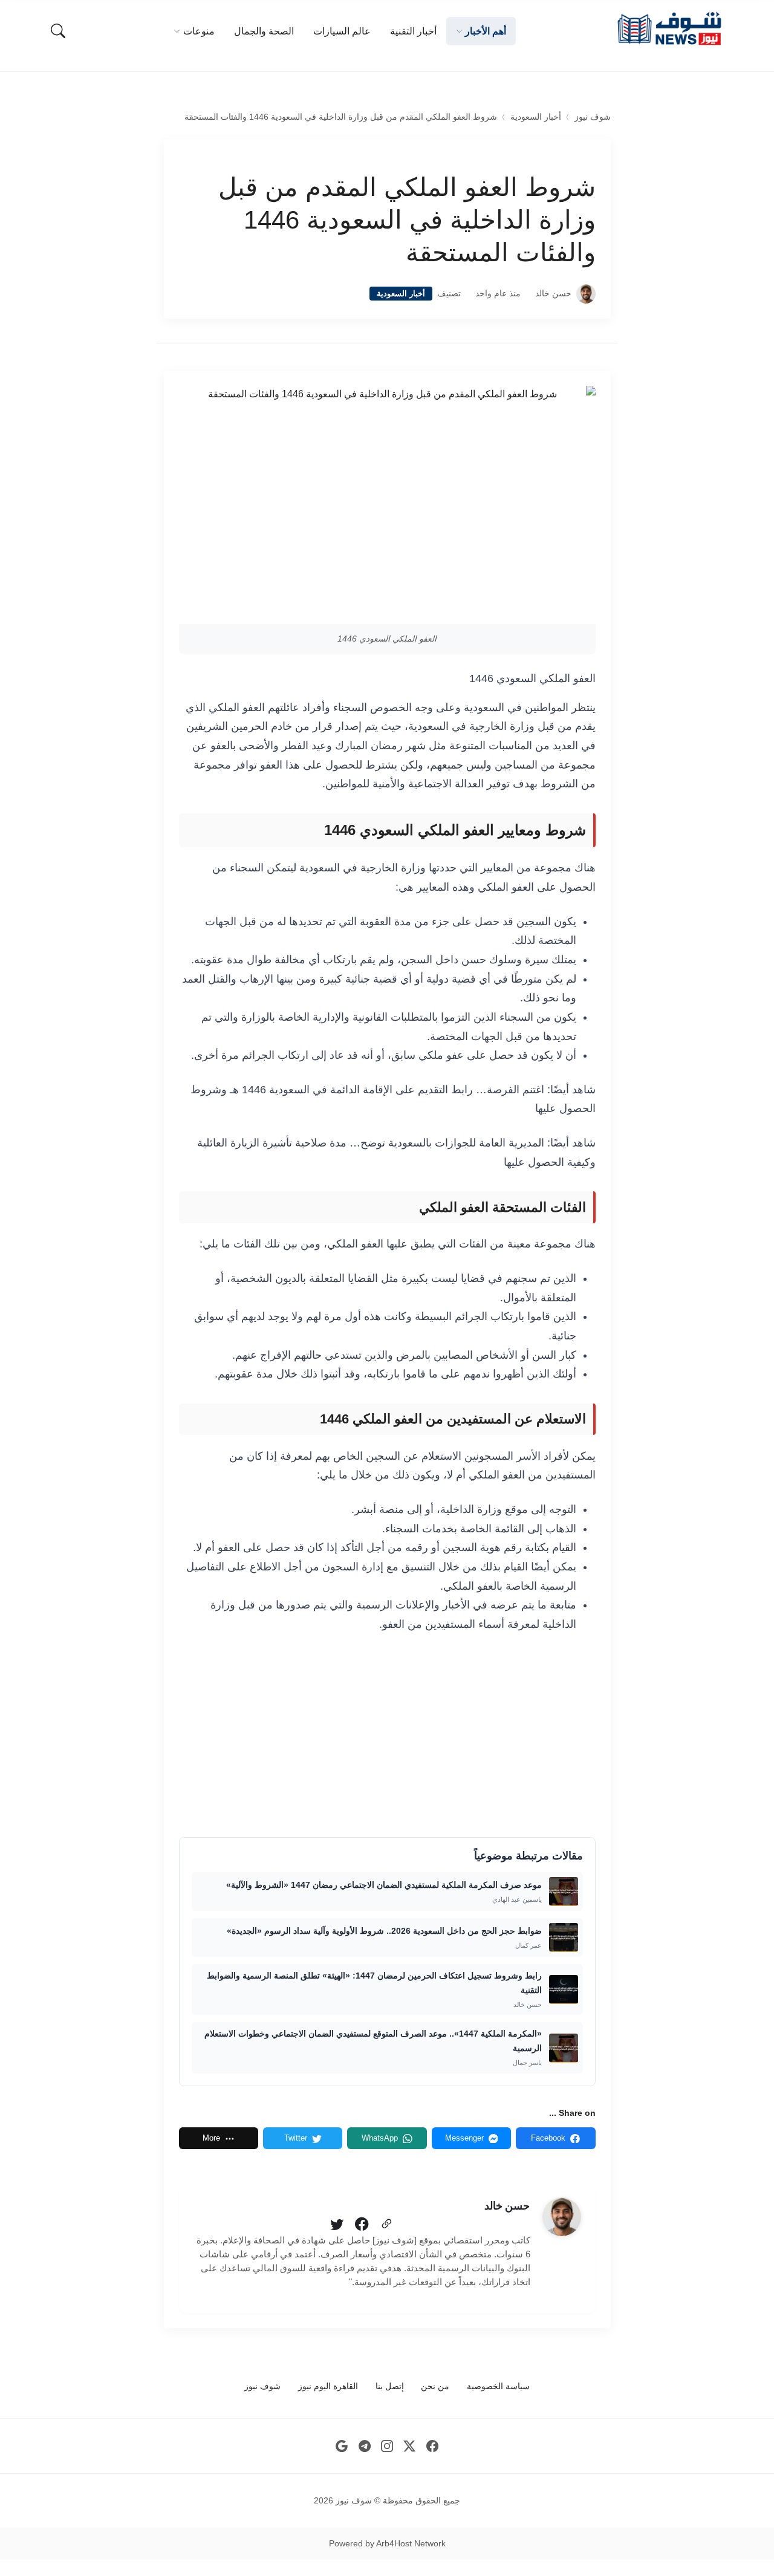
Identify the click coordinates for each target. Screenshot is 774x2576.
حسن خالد (553, 294)
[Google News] (342, 2446)
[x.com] (410, 2446)
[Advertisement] (387, 1734)
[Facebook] (362, 2225)
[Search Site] (58, 31)
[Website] (386, 2225)
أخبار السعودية (536, 117)
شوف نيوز (593, 117)
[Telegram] (364, 2446)
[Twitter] (337, 2225)
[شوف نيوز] (669, 29)
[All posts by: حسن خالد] (562, 2217)
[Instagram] (387, 2446)
